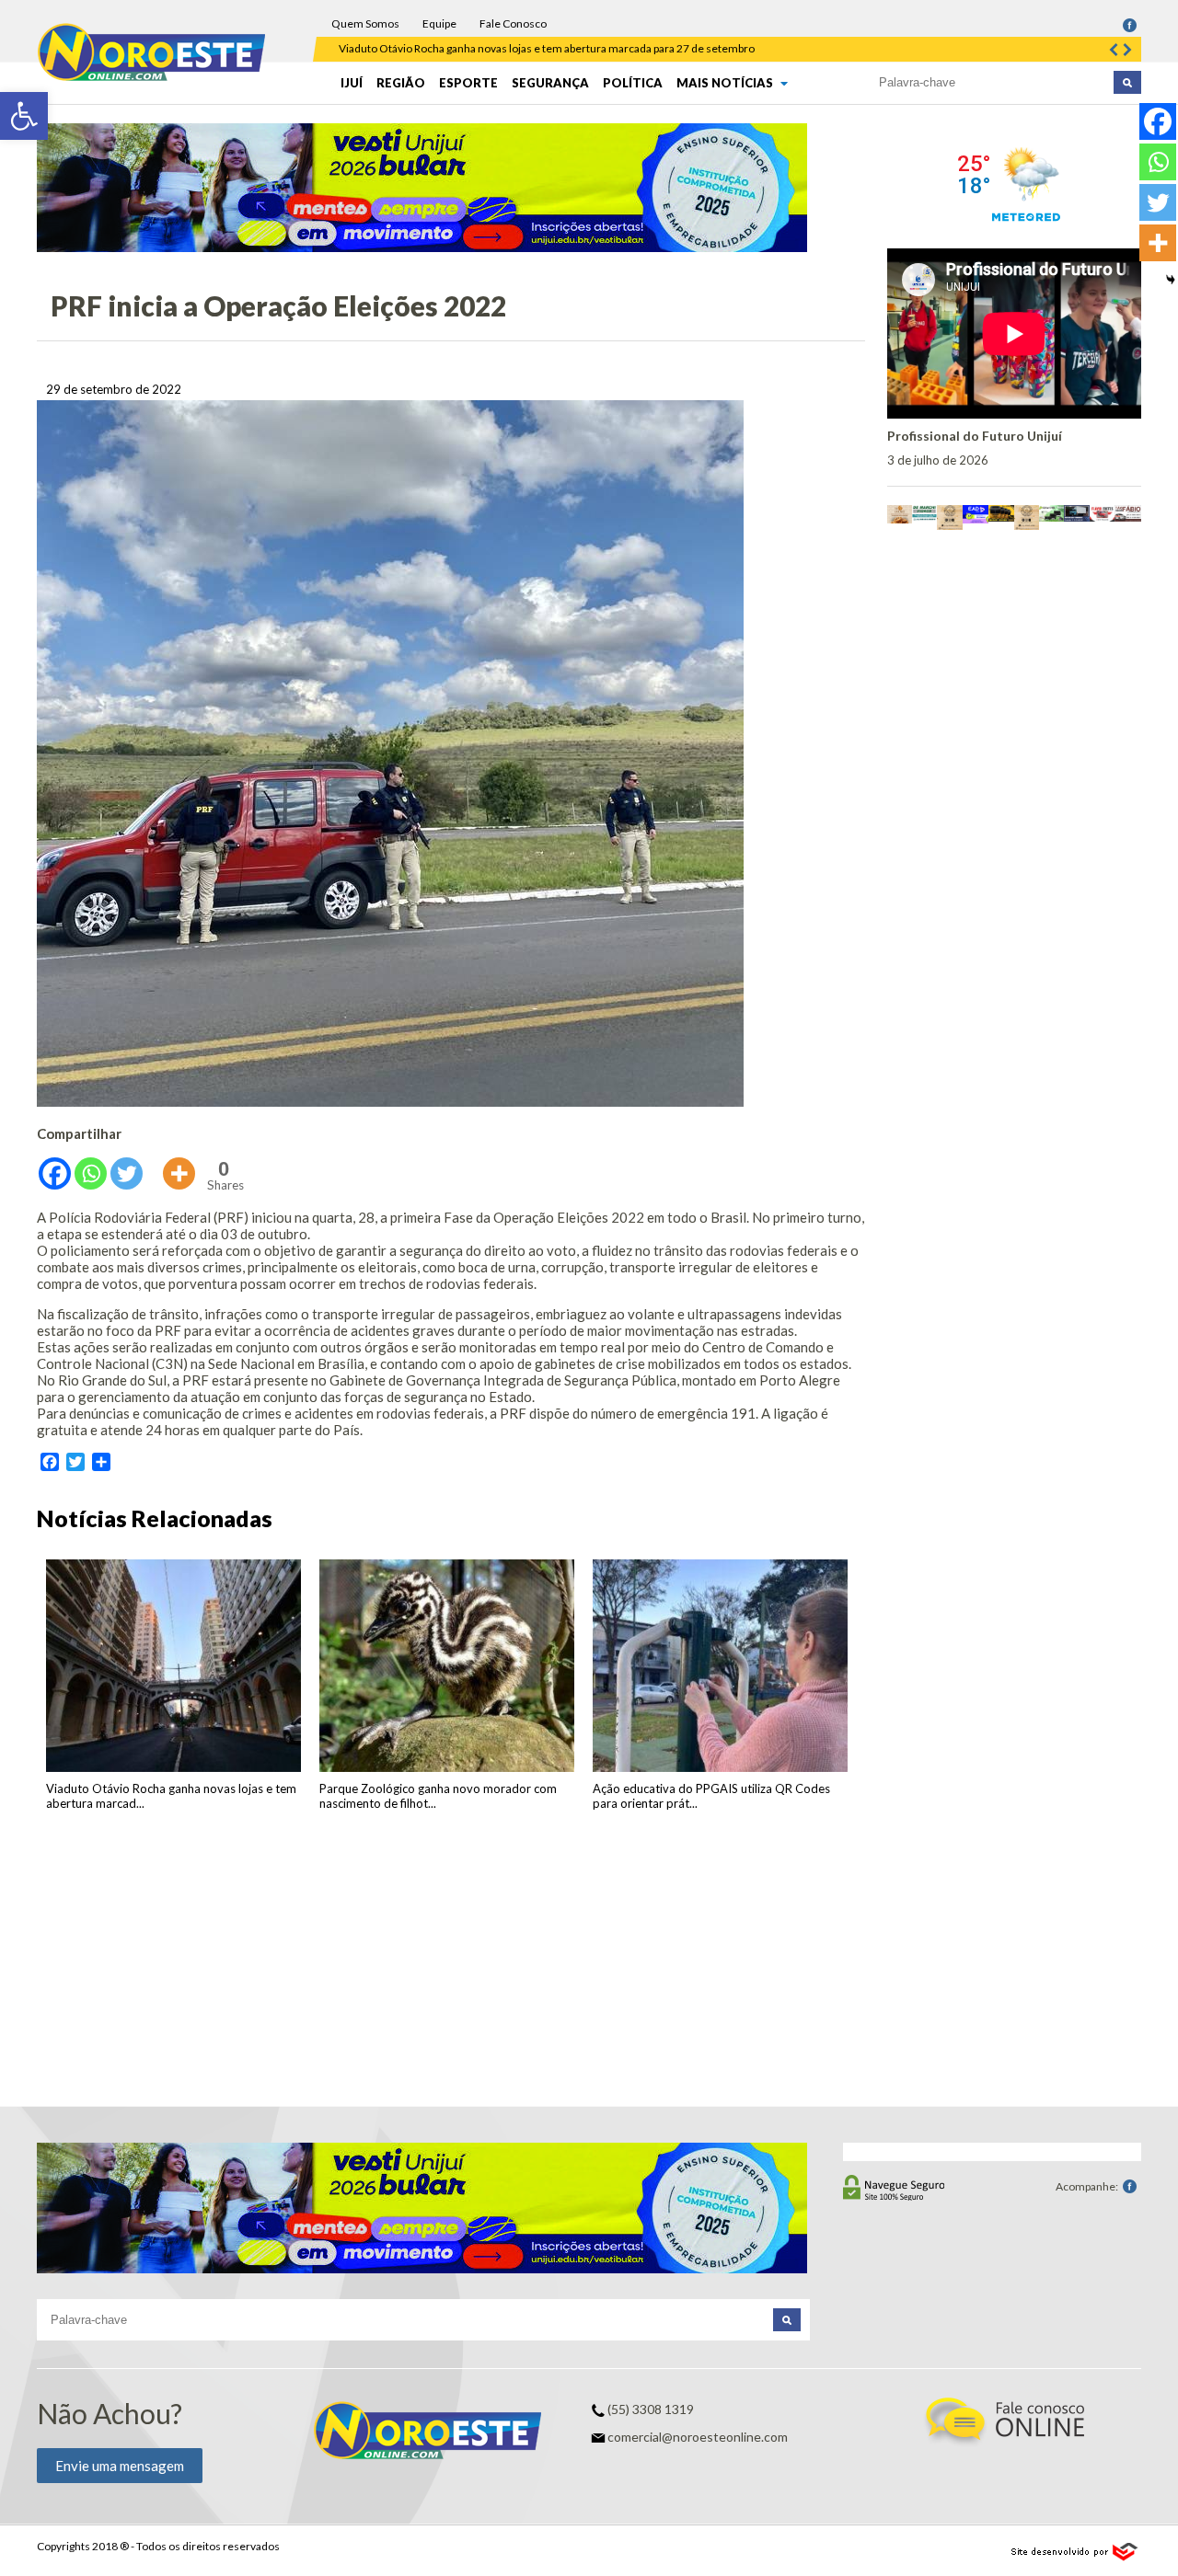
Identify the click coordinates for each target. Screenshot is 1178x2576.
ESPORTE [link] (468, 83)
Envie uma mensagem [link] (120, 2466)
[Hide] (1171, 280)
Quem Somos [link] (365, 23)
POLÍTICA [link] (633, 83)
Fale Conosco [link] (513, 23)
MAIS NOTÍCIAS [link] (726, 83)
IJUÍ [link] (352, 83)
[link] (24, 116)
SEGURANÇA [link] (550, 83)
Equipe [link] (439, 23)
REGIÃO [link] (401, 83)
